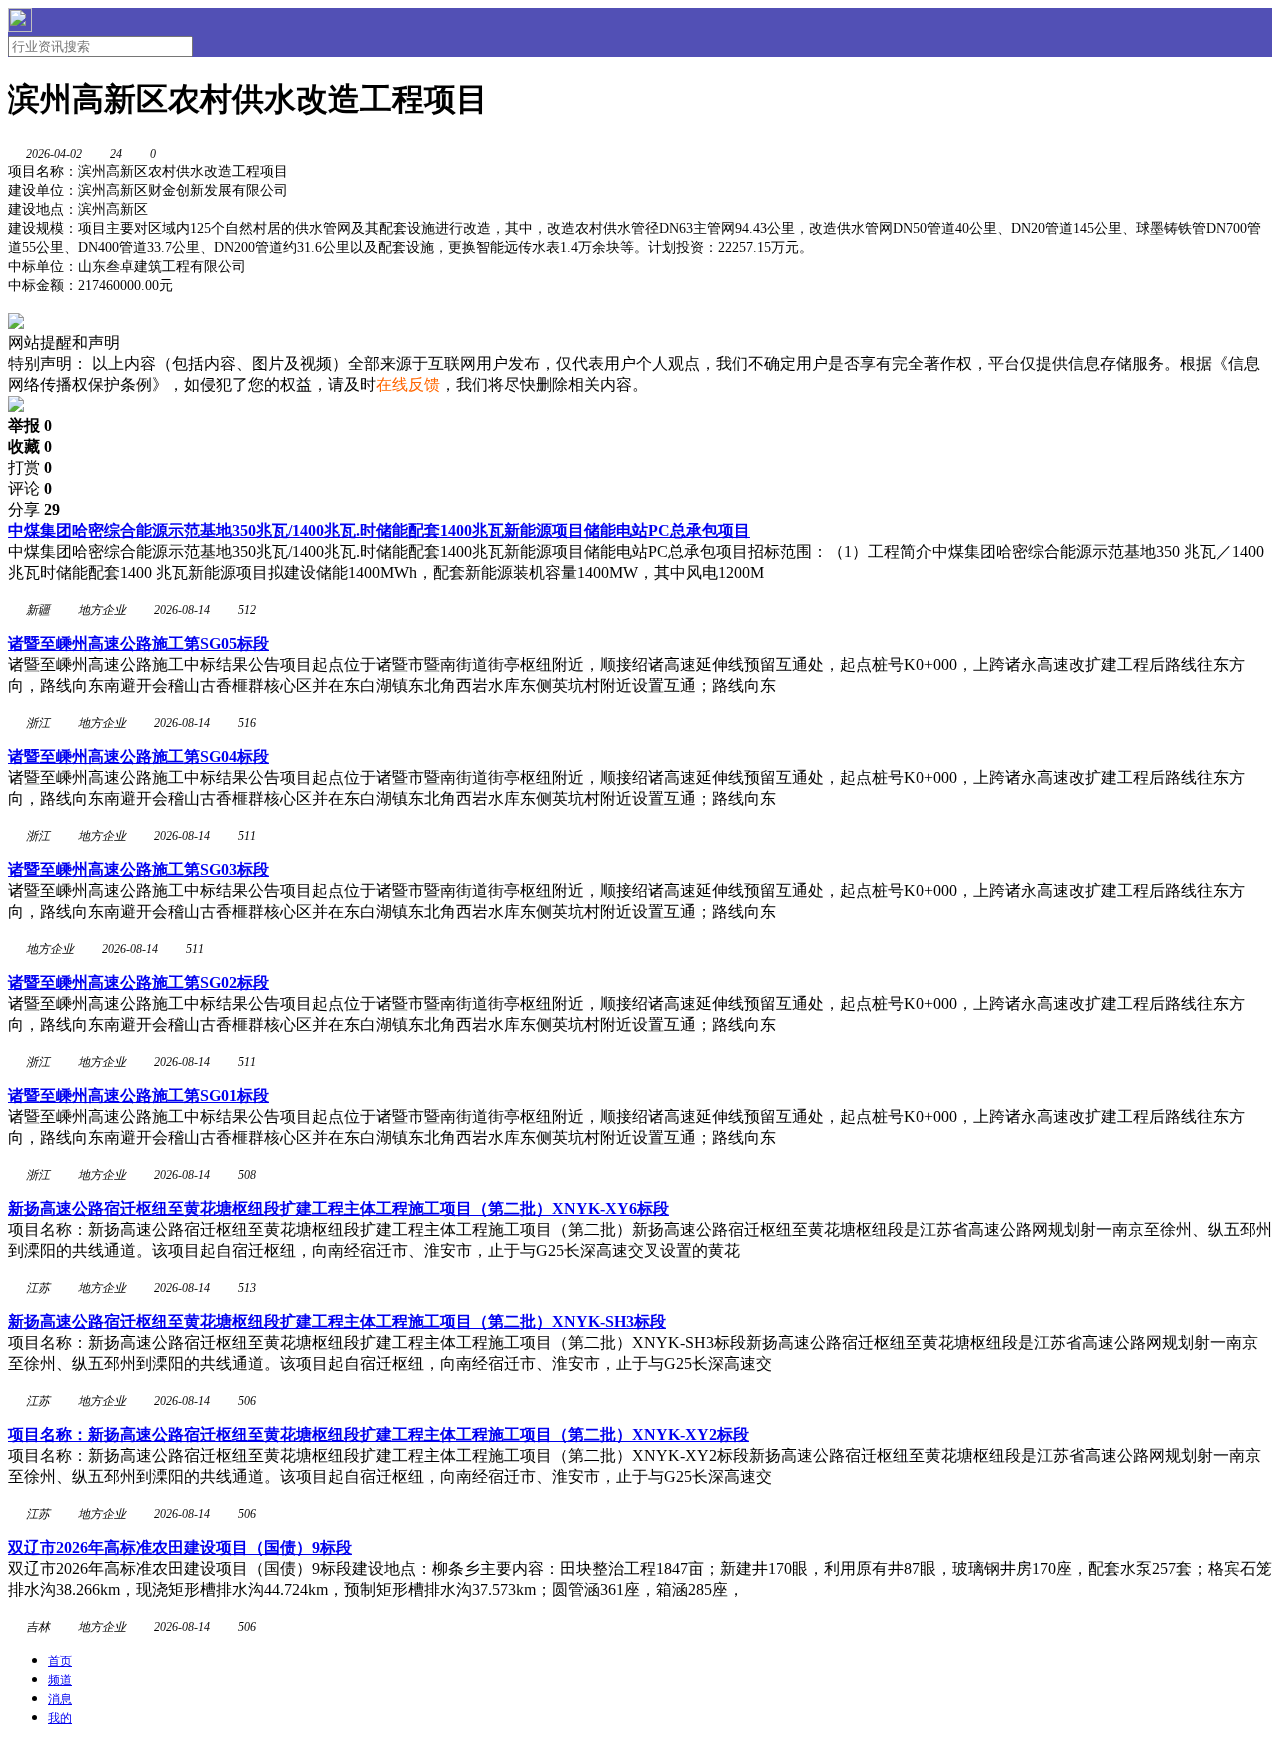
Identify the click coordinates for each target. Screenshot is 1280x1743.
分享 (34, 509)
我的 (60, 1718)
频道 (60, 1680)
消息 (60, 1699)
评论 (30, 488)
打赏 (30, 467)
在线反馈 (408, 384)
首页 (60, 1661)
